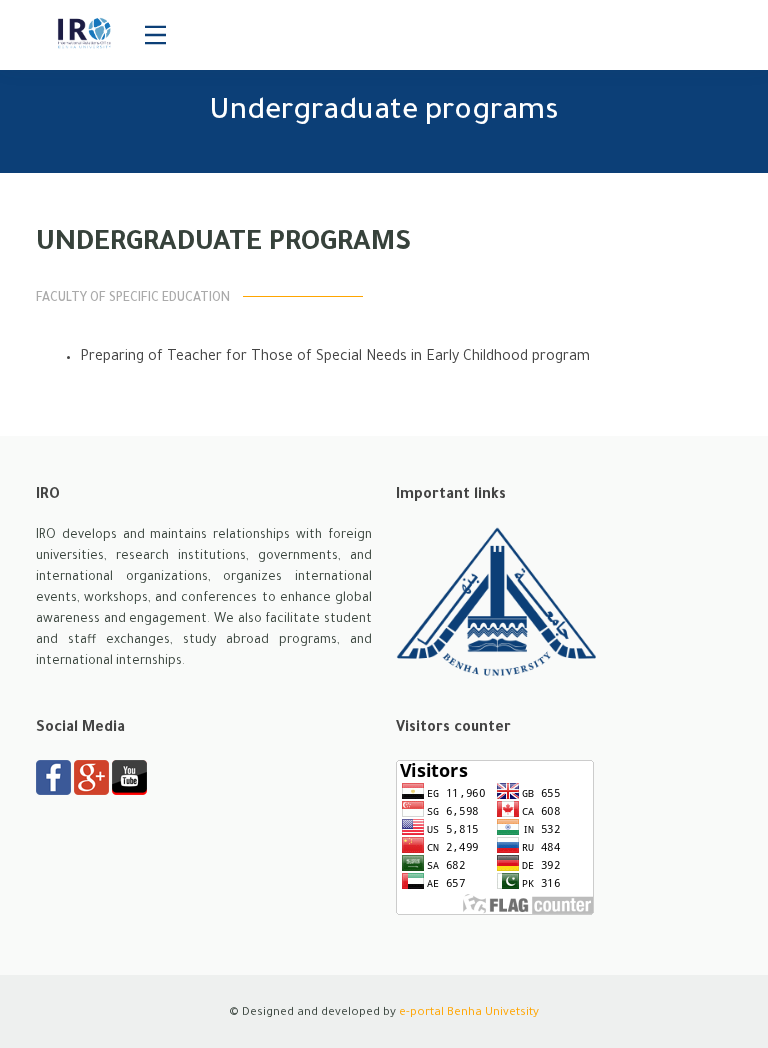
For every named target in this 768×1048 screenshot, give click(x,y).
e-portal (421, 1013)
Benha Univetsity (493, 1013)
